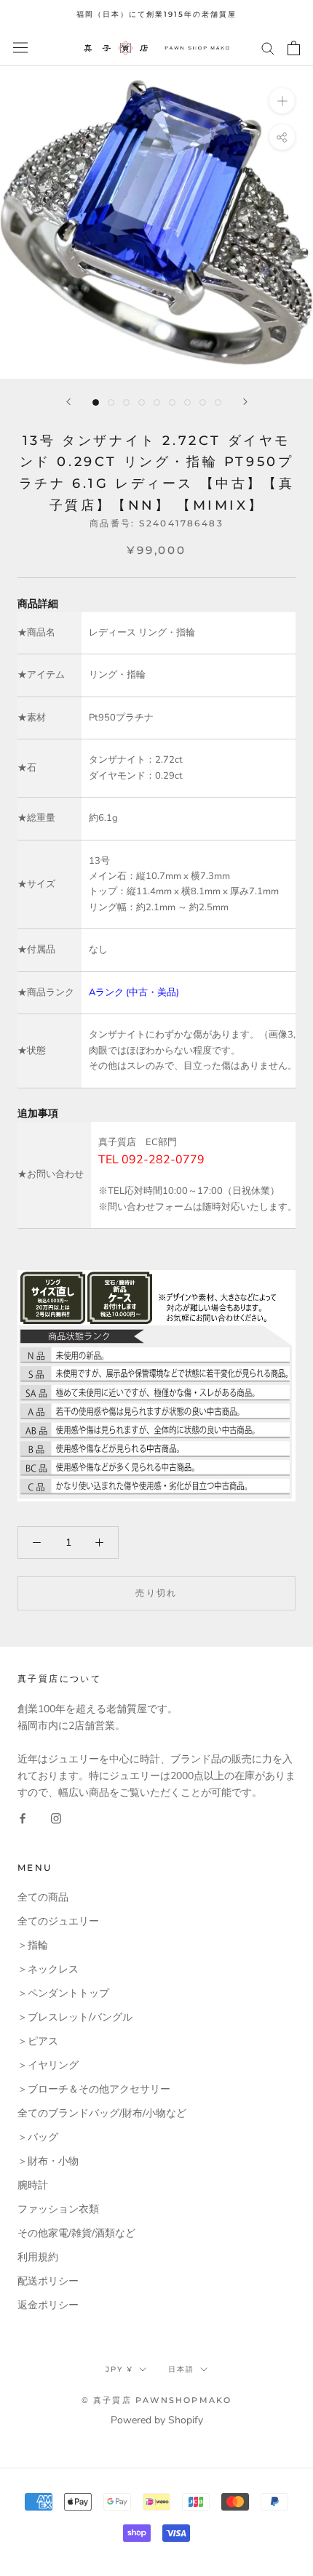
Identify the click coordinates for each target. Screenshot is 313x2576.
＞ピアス (38, 2041)
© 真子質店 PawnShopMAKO (157, 2400)
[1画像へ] (96, 402)
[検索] (268, 48)
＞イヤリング (48, 2065)
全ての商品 (43, 1897)
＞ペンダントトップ (63, 1993)
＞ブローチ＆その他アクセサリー (94, 2089)
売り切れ (156, 1593)
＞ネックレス (48, 1969)
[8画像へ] (203, 402)
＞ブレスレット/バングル (75, 2017)
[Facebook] (23, 1817)
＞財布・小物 (48, 2161)
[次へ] (245, 402)
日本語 (181, 2369)
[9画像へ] (218, 402)
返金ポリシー (48, 2305)
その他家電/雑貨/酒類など (76, 2233)
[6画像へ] (172, 402)
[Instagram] (56, 1817)
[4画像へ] (142, 402)
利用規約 (38, 2257)
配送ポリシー (48, 2281)
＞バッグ (38, 2137)
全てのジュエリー (58, 1921)
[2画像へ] (111, 402)
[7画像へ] (187, 402)
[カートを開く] (294, 48)
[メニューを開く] (20, 48)
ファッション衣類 (58, 2209)
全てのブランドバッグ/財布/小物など (102, 2113)
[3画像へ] (126, 402)
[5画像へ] (157, 402)
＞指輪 (33, 1945)
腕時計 (33, 2185)
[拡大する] (282, 100)
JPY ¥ (119, 2369)
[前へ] (68, 402)
